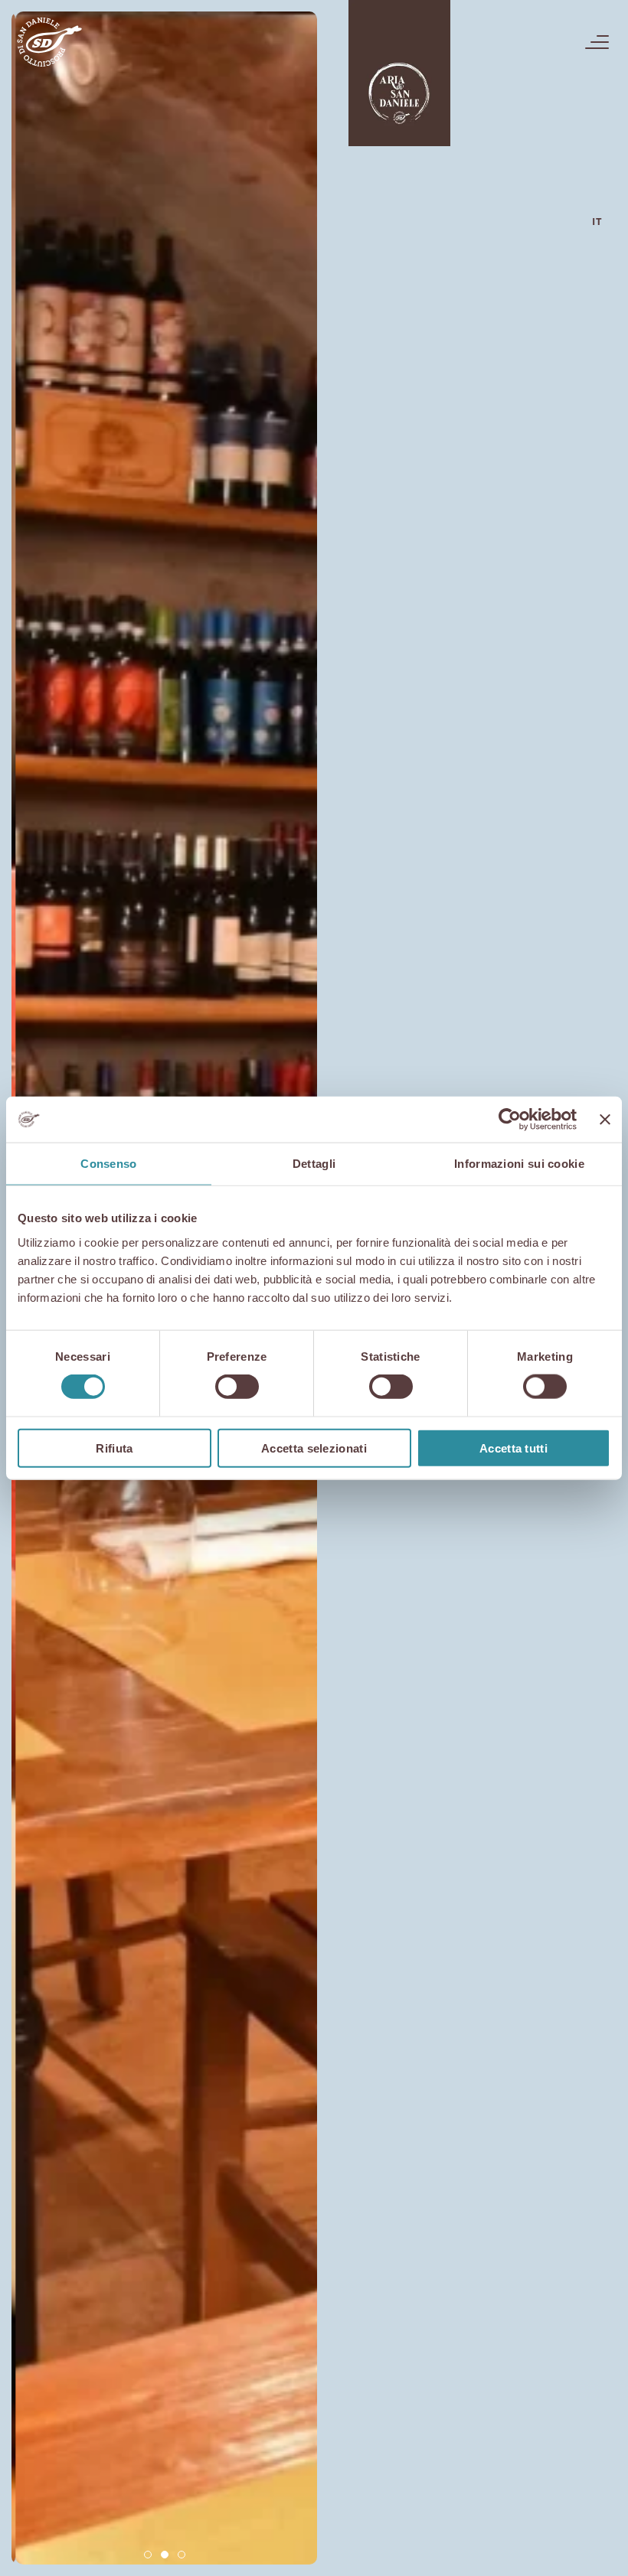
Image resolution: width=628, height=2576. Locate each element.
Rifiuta (114, 1448)
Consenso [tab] (108, 1164)
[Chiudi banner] (605, 1120)
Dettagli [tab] (314, 1164)
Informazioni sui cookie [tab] (519, 1164)
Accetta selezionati (314, 1448)
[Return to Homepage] (49, 42)
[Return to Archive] (399, 73)
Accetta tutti (514, 1448)
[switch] (237, 1387)
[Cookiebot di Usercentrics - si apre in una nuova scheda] (510, 1120)
